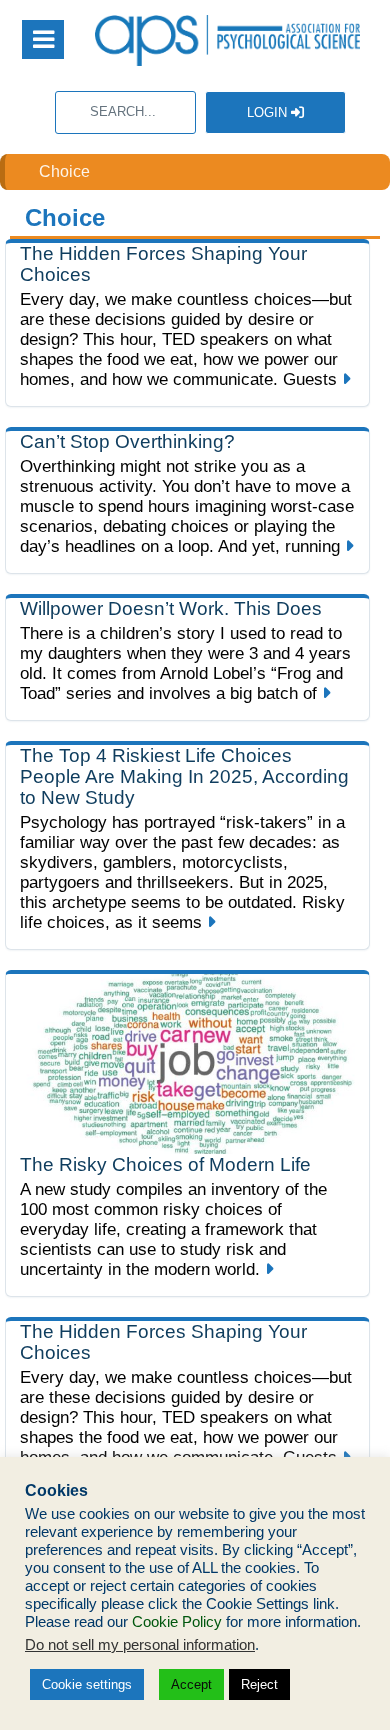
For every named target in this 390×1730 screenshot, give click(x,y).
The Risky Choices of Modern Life (165, 1164)
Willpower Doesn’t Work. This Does (171, 608)
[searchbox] (125, 112)
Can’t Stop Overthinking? (127, 441)
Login (269, 112)
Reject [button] (259, 1684)
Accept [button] (191, 1684)
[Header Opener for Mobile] (43, 39)
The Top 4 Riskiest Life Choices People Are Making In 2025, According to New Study (184, 776)
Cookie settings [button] (87, 1684)
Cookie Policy (177, 1622)
